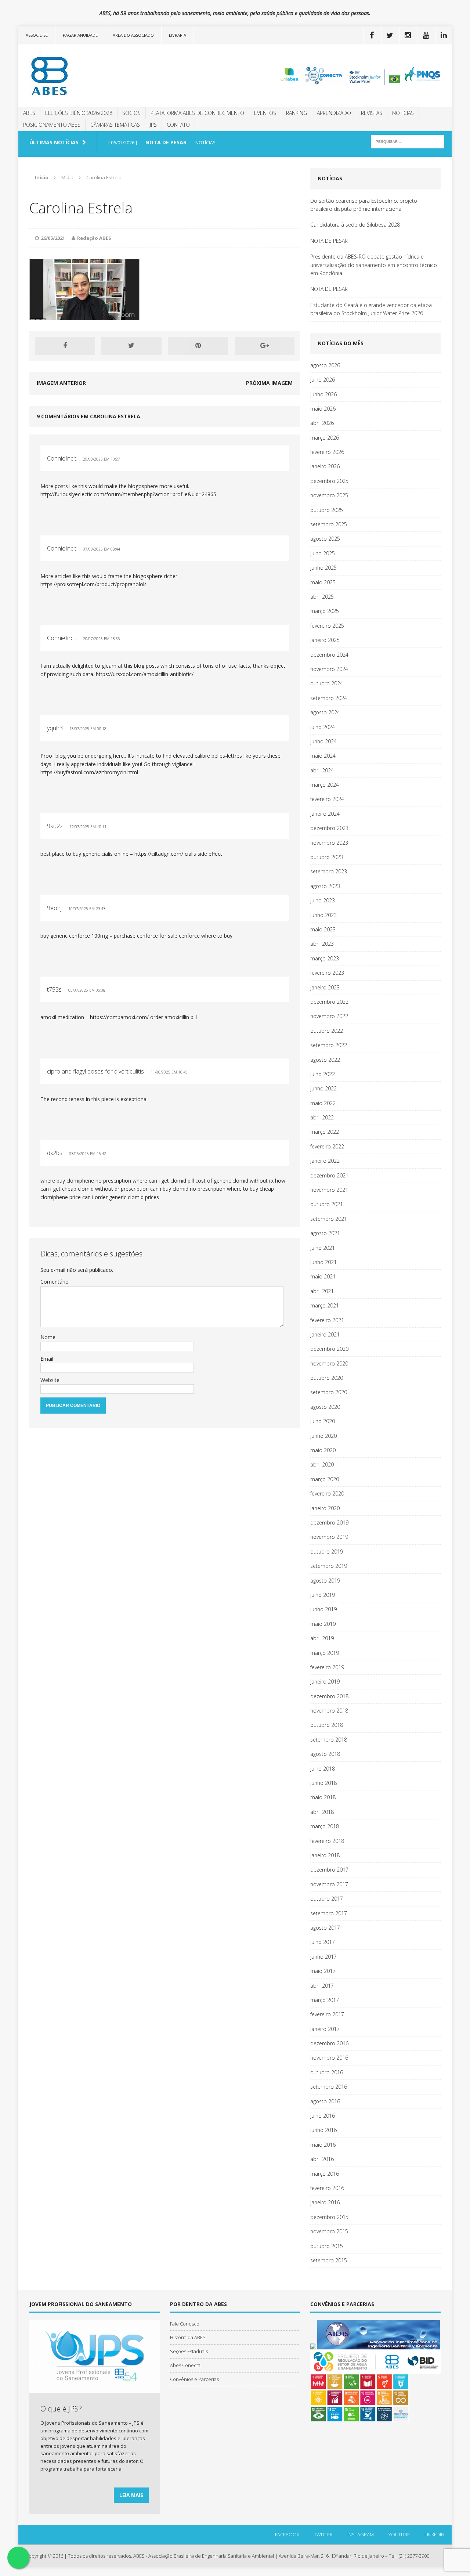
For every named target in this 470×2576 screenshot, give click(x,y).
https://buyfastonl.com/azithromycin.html (89, 772)
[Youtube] (426, 35)
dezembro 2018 (329, 1696)
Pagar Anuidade (80, 35)
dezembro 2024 (329, 655)
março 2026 (325, 438)
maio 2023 (323, 929)
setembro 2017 (329, 1913)
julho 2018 (323, 1769)
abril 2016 (322, 2159)
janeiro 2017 (325, 2029)
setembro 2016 (329, 2087)
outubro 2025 (327, 510)
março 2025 (325, 611)
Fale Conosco (185, 2324)
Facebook (287, 2534)
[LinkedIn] (444, 35)
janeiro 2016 (325, 2202)
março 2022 (325, 1132)
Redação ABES (94, 238)
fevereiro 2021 (327, 1320)
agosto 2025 (325, 539)
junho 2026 (323, 394)
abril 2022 (322, 1117)
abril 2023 (322, 944)
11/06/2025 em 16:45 (169, 1072)
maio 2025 (323, 582)
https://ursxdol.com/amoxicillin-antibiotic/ (145, 674)
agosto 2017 (325, 1928)
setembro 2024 (329, 698)
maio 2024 (323, 756)
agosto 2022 (325, 1060)
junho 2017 (323, 1957)
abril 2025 (322, 597)
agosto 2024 (325, 712)
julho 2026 (323, 380)
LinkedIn (434, 2534)
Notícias (403, 113)
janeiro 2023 (325, 987)
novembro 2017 (329, 1884)
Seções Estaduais (189, 2351)
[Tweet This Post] (131, 346)
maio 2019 (323, 1624)
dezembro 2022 (329, 1002)
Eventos (265, 113)
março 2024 (325, 785)
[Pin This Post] (198, 346)
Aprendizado (334, 113)
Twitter (323, 2534)
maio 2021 (323, 1276)
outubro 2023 (327, 857)
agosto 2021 (325, 1233)
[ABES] (87, 76)
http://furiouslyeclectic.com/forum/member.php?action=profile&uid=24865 (128, 494)
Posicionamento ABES (52, 125)
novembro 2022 (329, 1016)
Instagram (361, 2534)
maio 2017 (323, 1971)
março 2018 (325, 1826)
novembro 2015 (329, 2231)
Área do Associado (133, 35)
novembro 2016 (329, 2058)
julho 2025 (323, 553)
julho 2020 (323, 1421)
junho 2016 (323, 2130)
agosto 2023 (325, 886)
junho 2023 (323, 915)
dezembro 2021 (329, 1175)
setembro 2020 (329, 1392)
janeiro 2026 (325, 466)
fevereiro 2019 (327, 1667)
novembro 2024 (329, 669)
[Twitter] (390, 35)
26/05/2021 (53, 238)
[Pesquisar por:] (408, 141)
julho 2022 (323, 1074)
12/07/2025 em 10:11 (88, 827)
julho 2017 (323, 1942)
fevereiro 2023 (327, 973)
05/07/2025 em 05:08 (87, 990)
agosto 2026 (325, 365)
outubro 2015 (327, 2246)
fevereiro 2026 (327, 452)
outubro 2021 (327, 1204)
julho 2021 (323, 1248)
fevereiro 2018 (327, 1841)
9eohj (54, 908)
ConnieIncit (62, 458)
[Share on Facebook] (65, 346)
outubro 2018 (327, 1725)
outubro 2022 (327, 1031)
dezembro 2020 (329, 1349)
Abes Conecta (185, 2365)
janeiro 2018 (325, 1855)
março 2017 (325, 2000)
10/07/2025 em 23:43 (87, 909)
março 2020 (325, 1479)
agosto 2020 (325, 1407)
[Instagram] (408, 35)
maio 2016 (323, 2145)
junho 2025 (323, 568)
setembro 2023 (329, 871)
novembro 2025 (329, 495)
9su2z (55, 826)
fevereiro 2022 (327, 1146)
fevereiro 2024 (327, 799)
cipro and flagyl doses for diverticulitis (95, 1071)
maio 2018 (323, 1797)
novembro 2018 (329, 1711)
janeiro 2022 (325, 1161)
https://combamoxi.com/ (119, 1017)
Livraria (178, 35)
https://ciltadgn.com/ (159, 854)
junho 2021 (323, 1262)
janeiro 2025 (325, 640)
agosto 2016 (325, 2101)
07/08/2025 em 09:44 (102, 549)
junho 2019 (323, 1609)
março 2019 (325, 1653)
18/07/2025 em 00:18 (88, 729)
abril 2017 (322, 1986)
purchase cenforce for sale (146, 936)
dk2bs (55, 1153)
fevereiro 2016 (327, 2188)
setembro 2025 (329, 524)
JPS (153, 125)
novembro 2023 (329, 843)
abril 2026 (322, 423)
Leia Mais (131, 2495)
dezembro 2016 (329, 2043)
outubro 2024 (327, 683)
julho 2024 (323, 727)
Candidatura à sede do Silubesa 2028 (355, 225)
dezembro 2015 (329, 2217)
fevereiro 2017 (327, 2014)
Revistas (372, 113)
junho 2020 (323, 1436)
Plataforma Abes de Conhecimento (197, 113)
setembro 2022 (329, 1045)
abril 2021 (322, 1291)
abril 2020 (322, 1464)
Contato (178, 125)
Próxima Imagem (269, 383)
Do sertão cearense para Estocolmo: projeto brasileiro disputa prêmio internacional (364, 205)
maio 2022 (323, 1103)
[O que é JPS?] (95, 2389)
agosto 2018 (325, 1754)
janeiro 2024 (325, 814)
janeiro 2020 (325, 1508)
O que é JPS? (61, 2409)
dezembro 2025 (329, 481)
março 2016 (325, 2174)
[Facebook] (372, 35)
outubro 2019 (327, 1552)
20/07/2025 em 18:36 (102, 639)
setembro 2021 (329, 1219)
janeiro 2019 (325, 1682)
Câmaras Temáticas (115, 125)
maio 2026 (323, 409)
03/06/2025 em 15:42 (88, 1154)
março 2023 (325, 958)
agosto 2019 (325, 1581)
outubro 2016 (327, 2072)
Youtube (399, 2534)
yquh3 (55, 728)
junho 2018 (323, 1783)
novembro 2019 (329, 1537)
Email (47, 1359)
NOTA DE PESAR (329, 241)
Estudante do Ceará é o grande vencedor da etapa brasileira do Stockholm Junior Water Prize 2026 (371, 309)
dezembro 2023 (329, 828)
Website (50, 1380)
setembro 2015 (329, 2260)
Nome (48, 1337)
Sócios (131, 113)
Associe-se (37, 35)
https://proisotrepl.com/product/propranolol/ (93, 584)
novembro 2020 (329, 1363)
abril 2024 (322, 770)
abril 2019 (322, 1638)
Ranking (297, 113)
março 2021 (325, 1305)
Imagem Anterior (61, 383)
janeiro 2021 (325, 1334)
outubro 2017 (327, 1899)
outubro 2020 (327, 1378)
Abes (29, 113)
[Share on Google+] (265, 346)
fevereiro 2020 (327, 1493)
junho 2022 (323, 1088)
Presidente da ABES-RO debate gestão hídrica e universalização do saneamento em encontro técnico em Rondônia (374, 265)
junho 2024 (323, 741)
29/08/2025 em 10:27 (102, 459)
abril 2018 (322, 1812)
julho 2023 (323, 900)
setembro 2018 (329, 1740)
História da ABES (188, 2337)
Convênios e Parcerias (194, 2379)
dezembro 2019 (329, 1522)
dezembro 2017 (329, 1870)
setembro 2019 (329, 1566)
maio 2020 (323, 1450)
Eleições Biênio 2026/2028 (79, 113)
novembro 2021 (329, 1190)
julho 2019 (323, 1595)
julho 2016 (323, 2116)
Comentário (55, 1282)
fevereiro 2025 (327, 626)
